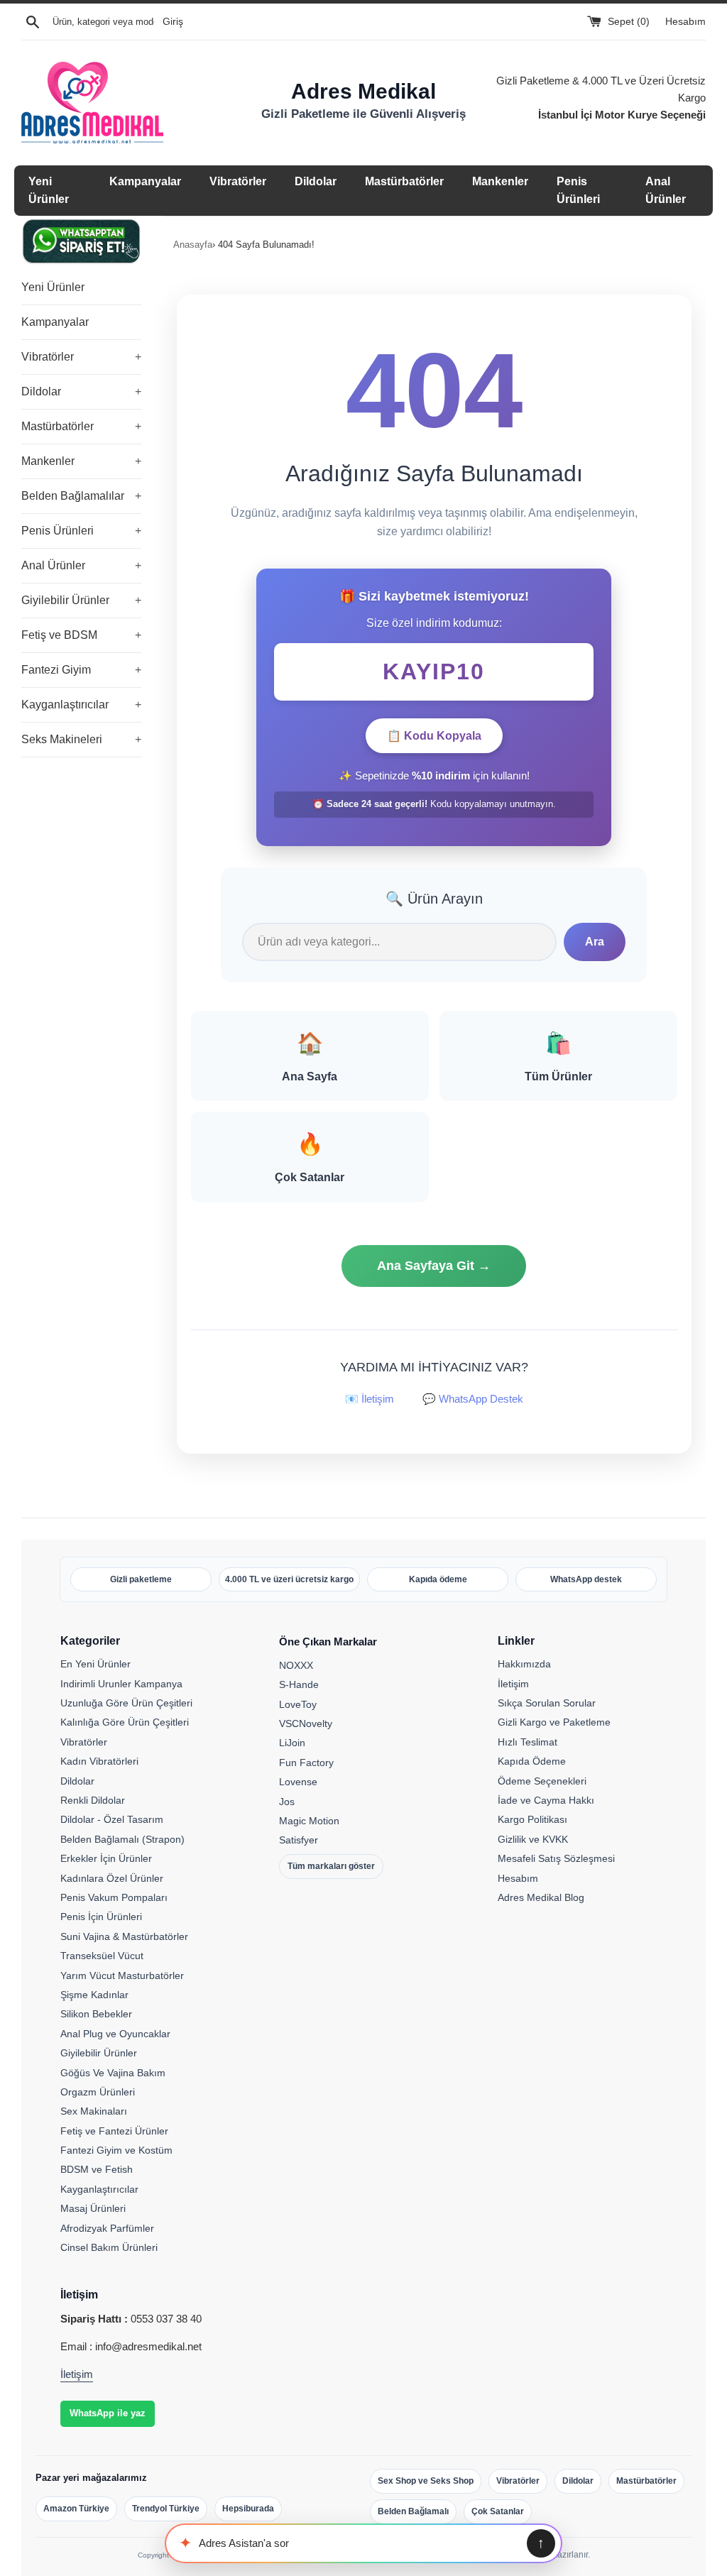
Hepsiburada (248, 2509)
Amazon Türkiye (76, 2509)
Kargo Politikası (532, 1819)
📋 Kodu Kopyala (434, 736)
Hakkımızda (524, 1664)
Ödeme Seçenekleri (542, 1781)
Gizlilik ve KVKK (533, 1839)
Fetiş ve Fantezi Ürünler (114, 2131)
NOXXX (296, 1665)
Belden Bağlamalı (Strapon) (122, 1839)
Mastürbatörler (404, 181)
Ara (595, 942)
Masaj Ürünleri (93, 2208)
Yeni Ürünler (53, 287)
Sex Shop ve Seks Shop (426, 2481)
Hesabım (685, 22)
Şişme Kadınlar (94, 1995)
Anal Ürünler (81, 565)
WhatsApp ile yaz (108, 2413)
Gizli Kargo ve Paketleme (554, 1722)
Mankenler (500, 181)
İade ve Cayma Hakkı (546, 1800)
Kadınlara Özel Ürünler (112, 1878)
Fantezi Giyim (81, 670)
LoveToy (298, 1704)
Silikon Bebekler (96, 2014)
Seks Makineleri (81, 739)
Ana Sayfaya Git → (434, 1266)
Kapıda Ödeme (532, 1761)
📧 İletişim (370, 1399)
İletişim (513, 1684)
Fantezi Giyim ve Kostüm (116, 2150)
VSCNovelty (306, 1723)
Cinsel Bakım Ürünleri (109, 2247)
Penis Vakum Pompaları (114, 1897)
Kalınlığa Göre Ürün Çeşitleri (125, 1722)
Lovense (298, 1782)
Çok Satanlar (498, 2511)
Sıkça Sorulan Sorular (547, 1703)
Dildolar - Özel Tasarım (112, 1819)
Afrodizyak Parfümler (107, 2228)
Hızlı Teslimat (528, 1742)
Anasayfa (193, 245)
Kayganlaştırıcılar (81, 705)
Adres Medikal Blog (541, 1897)
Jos (287, 1802)
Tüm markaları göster (331, 1866)
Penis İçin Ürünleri (101, 1917)
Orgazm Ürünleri (98, 2092)
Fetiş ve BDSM (81, 635)
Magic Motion (309, 1821)
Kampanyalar (145, 181)
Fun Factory (306, 1763)
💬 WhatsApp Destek (473, 1399)
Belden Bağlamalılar (81, 496)
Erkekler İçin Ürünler (106, 1858)
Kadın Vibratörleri (99, 1761)
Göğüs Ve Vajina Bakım (113, 2073)
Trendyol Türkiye (166, 2509)
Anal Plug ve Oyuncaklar (115, 2034)
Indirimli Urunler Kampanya (121, 1684)
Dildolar (316, 181)
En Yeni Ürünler (95, 1664)
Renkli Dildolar (93, 1800)
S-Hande (299, 1684)
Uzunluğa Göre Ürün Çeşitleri (126, 1703)
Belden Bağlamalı (413, 2511)
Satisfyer (299, 1840)
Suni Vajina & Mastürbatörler (124, 1936)
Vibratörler (238, 181)
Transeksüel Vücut (102, 1956)
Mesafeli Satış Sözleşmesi (556, 1858)
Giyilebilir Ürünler (81, 600)
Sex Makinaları (94, 2111)
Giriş (173, 22)
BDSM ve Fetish (97, 2169)
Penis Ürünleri (81, 531)
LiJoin (292, 1743)
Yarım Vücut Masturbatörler (122, 1975)
